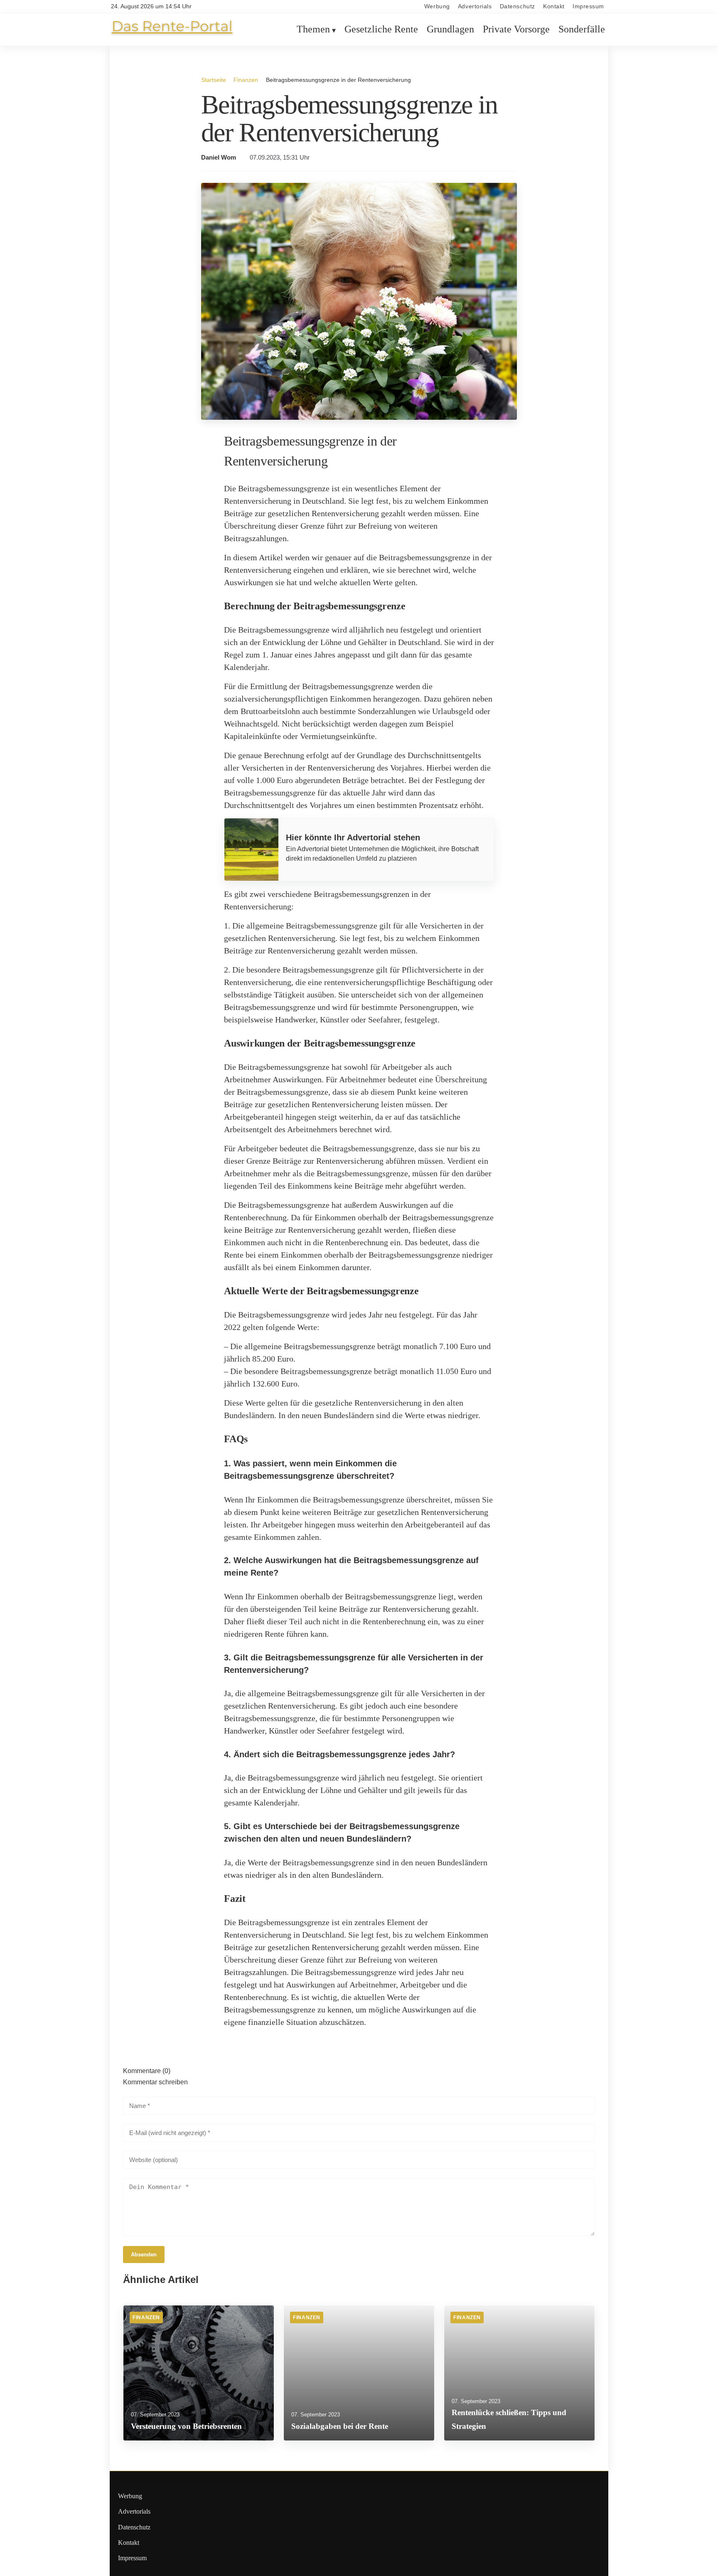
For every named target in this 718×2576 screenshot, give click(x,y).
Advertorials (475, 6)
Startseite (214, 80)
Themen (313, 30)
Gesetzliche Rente (381, 30)
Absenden (144, 2255)
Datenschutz (518, 6)
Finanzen (246, 80)
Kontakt (554, 6)
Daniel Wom (219, 158)
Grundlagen (450, 30)
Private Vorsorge (516, 30)
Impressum (588, 6)
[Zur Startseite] (172, 34)
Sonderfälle (582, 30)
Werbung (437, 6)
